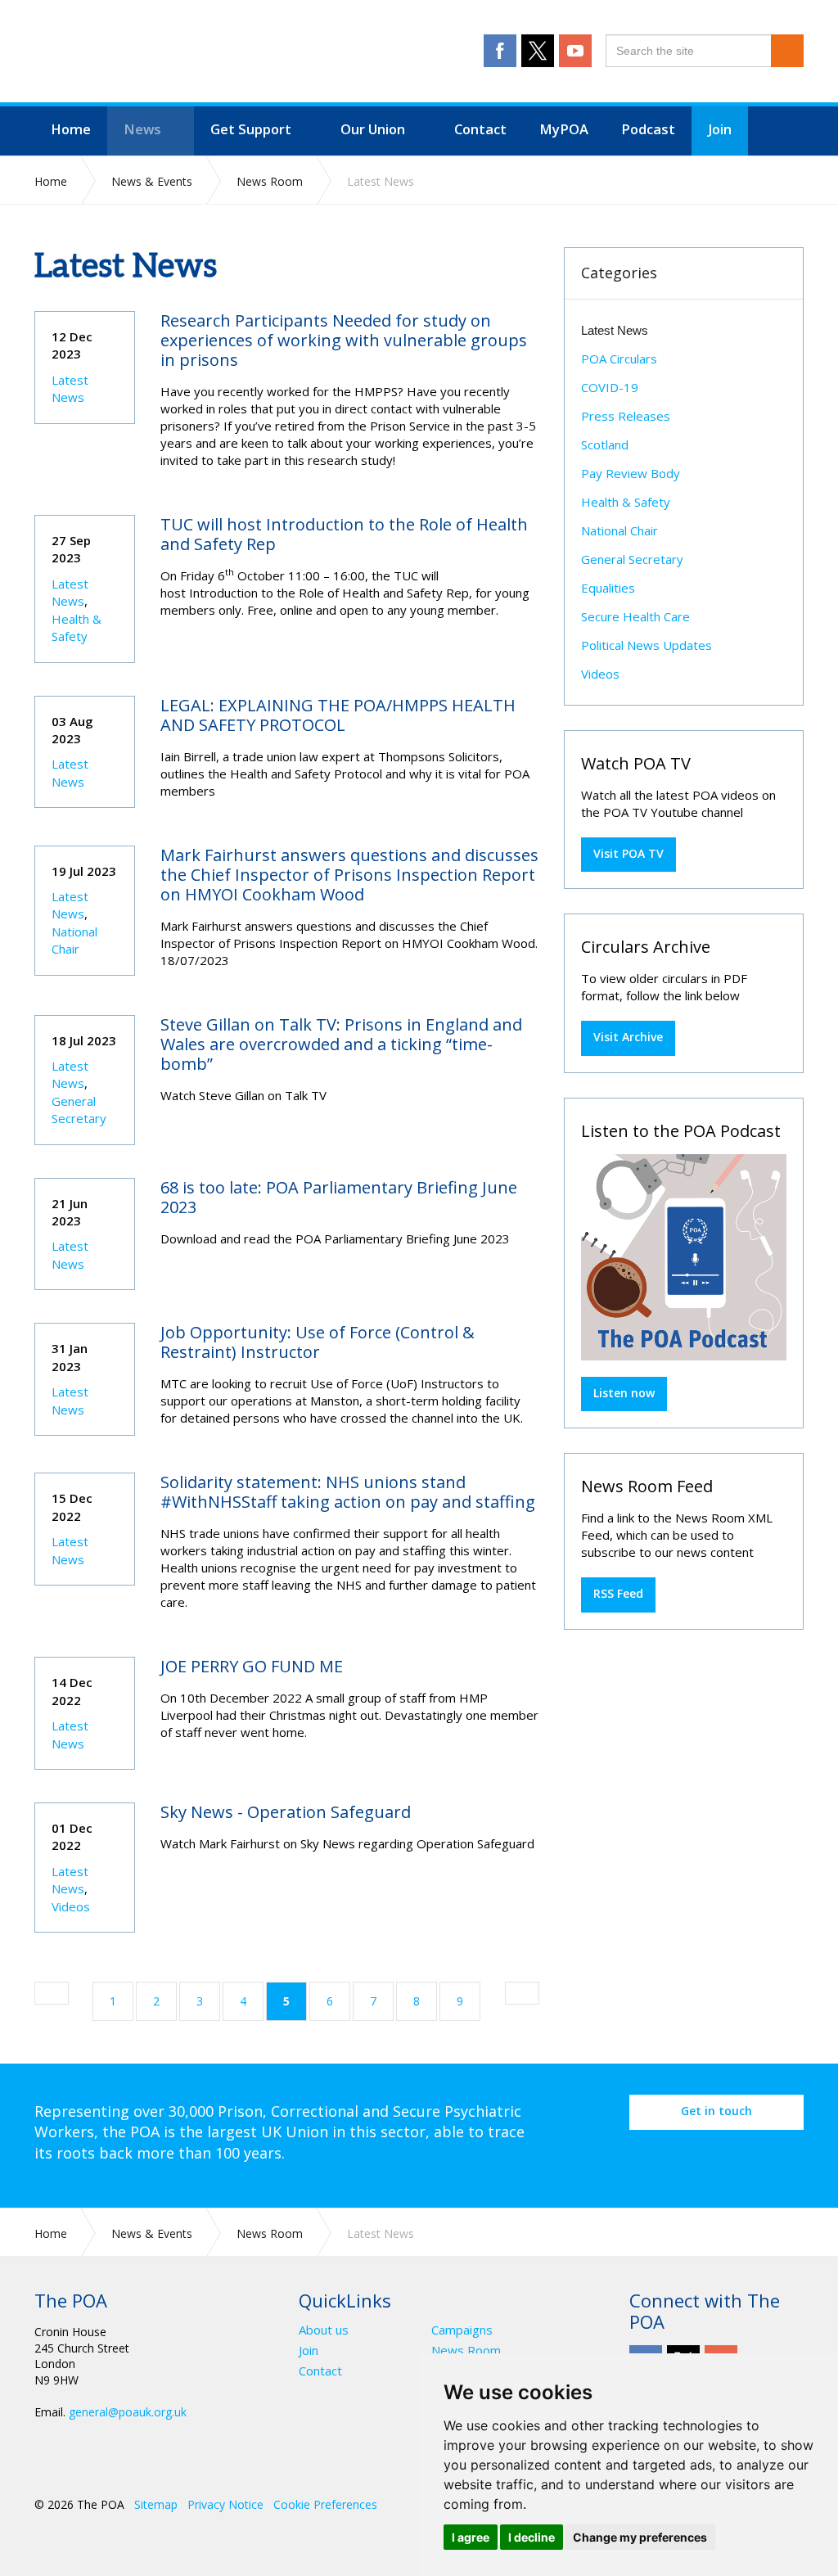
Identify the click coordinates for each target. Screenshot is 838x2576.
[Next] (522, 1993)
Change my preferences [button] (640, 2537)
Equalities (608, 588)
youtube (575, 51)
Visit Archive (628, 1037)
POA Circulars (619, 359)
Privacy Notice (225, 2504)
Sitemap (156, 2504)
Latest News (70, 388)
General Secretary (79, 1110)
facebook (500, 51)
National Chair (74, 940)
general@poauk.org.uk (128, 2412)
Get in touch (716, 2111)
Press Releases (626, 416)
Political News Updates (647, 645)
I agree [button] (471, 2537)
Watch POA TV (636, 763)
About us (324, 2330)
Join (309, 2350)
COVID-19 (610, 387)
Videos (71, 1906)
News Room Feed (647, 1486)
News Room (466, 2350)
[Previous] (52, 1993)
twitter (538, 51)
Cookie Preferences (325, 2504)
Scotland (605, 444)
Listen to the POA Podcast (681, 1131)
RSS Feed (618, 1593)
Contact (320, 2371)
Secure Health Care (635, 616)
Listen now (624, 1393)
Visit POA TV (628, 853)
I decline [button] (532, 2537)
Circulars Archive (646, 947)
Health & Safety (77, 627)
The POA (203, 53)
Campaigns (462, 2330)
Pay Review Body (631, 473)
